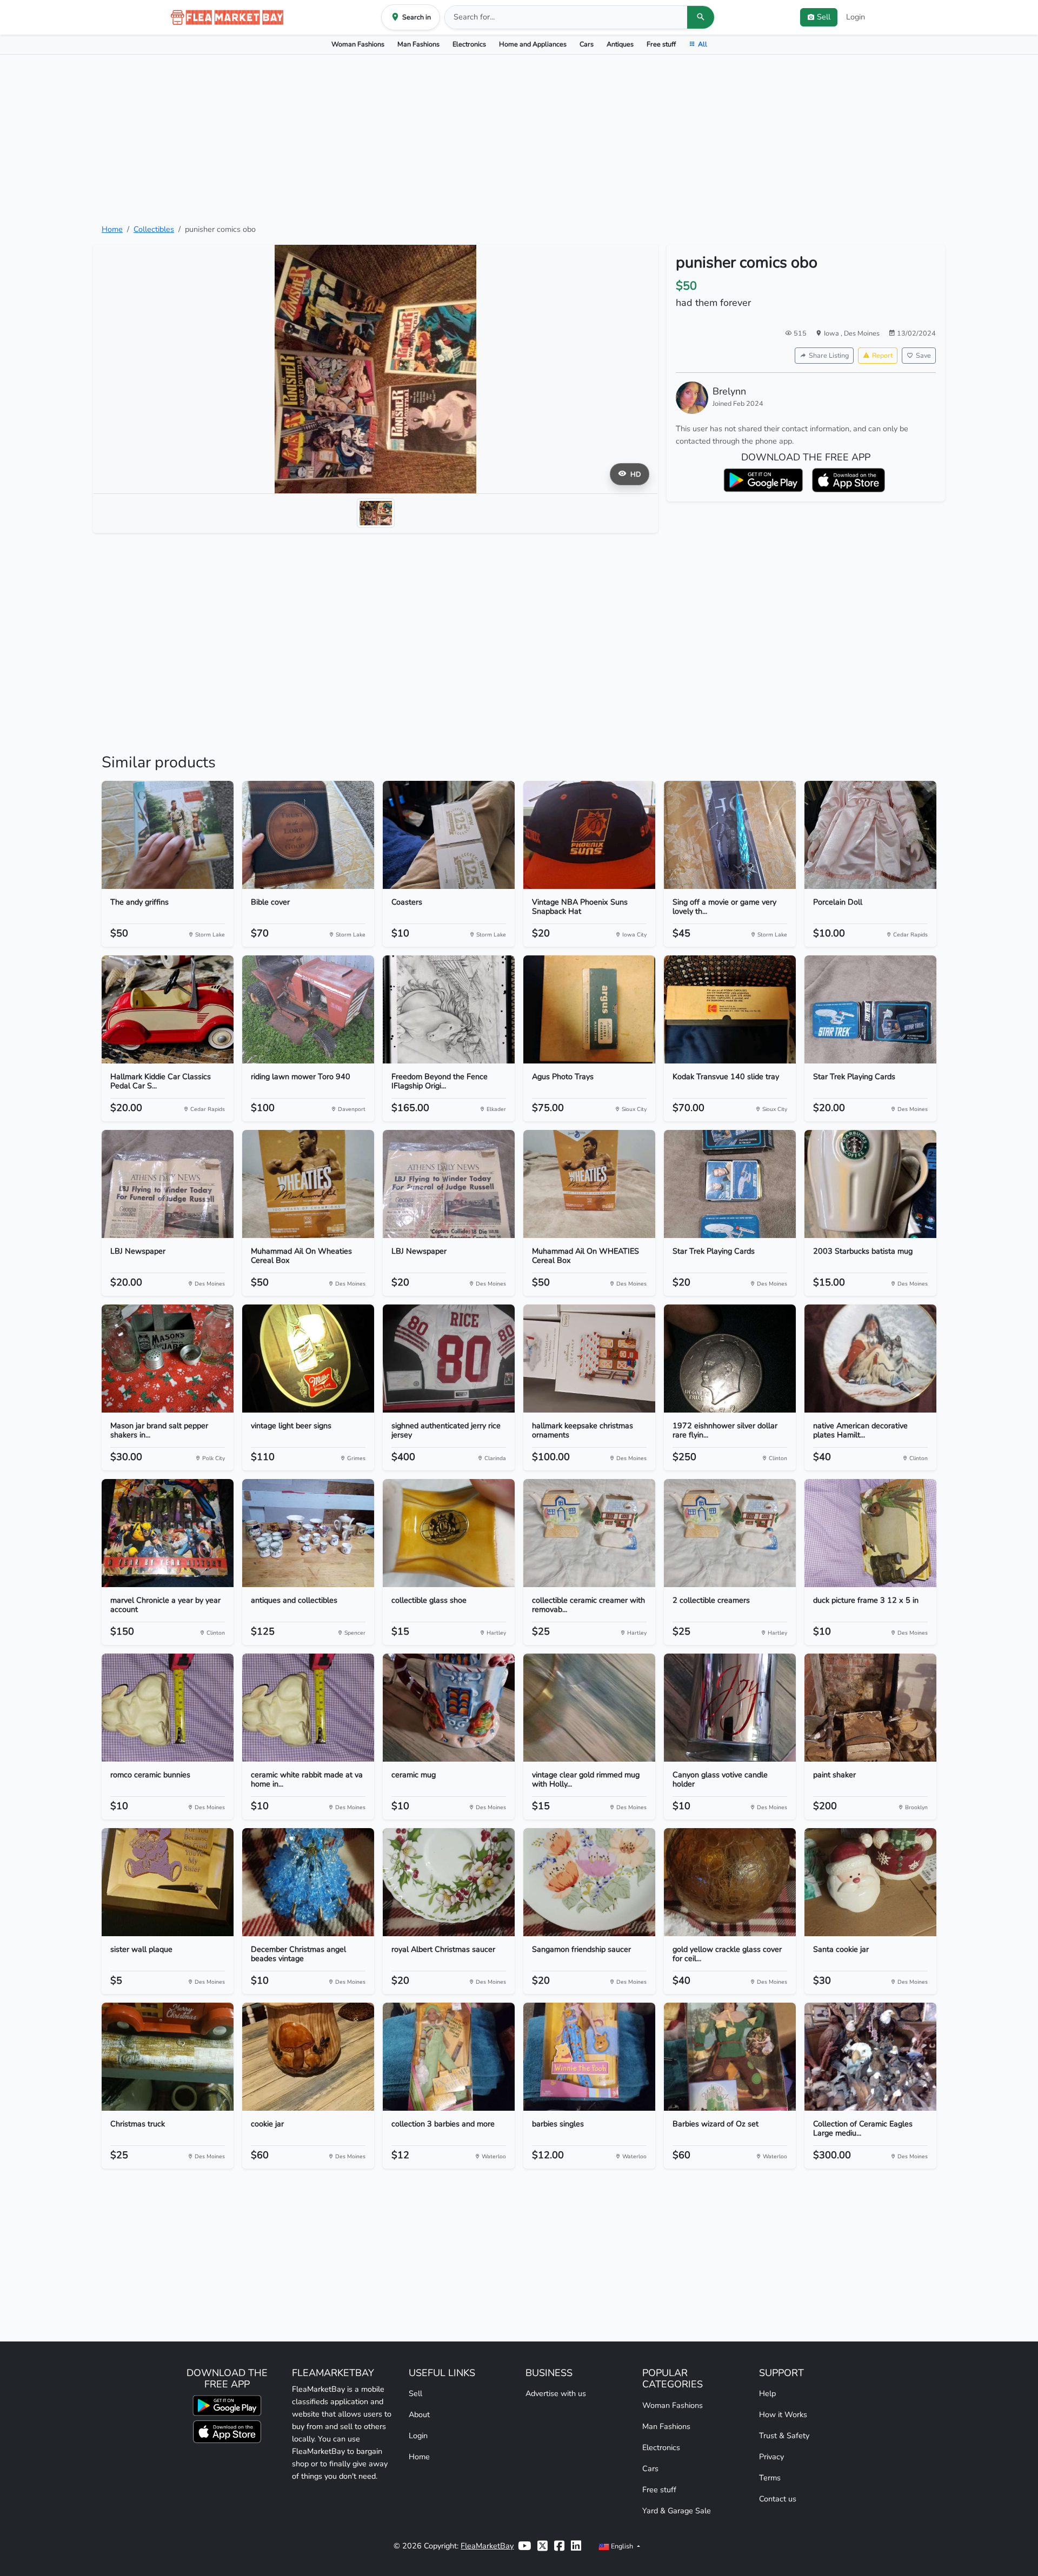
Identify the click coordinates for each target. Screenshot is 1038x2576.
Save (923, 355)
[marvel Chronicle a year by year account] (168, 1533)
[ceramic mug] (449, 1708)
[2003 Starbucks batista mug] (870, 1184)
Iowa (832, 333)
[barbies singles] (589, 2057)
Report (882, 355)
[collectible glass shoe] (449, 1533)
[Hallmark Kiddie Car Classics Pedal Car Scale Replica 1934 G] (168, 1009)
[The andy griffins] (168, 835)
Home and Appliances (533, 44)
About (419, 2414)
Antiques (620, 44)
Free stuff (661, 44)
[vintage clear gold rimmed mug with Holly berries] (589, 1708)
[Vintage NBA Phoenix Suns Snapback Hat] (589, 835)
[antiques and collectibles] (308, 1533)
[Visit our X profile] (543, 2546)
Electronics (469, 44)
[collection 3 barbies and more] (449, 2057)
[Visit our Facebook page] (559, 2546)
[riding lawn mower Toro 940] (308, 1009)
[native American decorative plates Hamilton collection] (870, 1359)
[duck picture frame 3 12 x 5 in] (870, 1533)
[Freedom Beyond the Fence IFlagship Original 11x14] (449, 1009)
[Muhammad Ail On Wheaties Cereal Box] (308, 1184)
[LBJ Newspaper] (168, 1184)
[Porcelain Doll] (870, 835)
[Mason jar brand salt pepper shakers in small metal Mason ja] (168, 1359)
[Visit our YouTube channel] (524, 2546)
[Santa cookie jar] (870, 1882)
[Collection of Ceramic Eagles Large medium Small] (870, 2057)
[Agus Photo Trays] (589, 1009)
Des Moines (862, 333)
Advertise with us (556, 2393)
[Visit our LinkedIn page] (576, 2546)
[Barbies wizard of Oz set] (730, 2057)
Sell (415, 2393)
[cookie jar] (308, 2057)
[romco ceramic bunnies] (168, 1708)
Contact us (778, 2499)
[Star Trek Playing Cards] (870, 1009)
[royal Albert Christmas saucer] (449, 1882)
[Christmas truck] (168, 2057)
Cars (587, 44)
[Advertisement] (519, 139)
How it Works (783, 2414)
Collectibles (154, 229)
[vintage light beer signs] (308, 1359)
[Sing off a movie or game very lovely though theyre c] (730, 835)
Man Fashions (418, 44)
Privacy (771, 2457)
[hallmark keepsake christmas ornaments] (589, 1359)
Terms (770, 2478)
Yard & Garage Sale (677, 2511)
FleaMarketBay (487, 2546)
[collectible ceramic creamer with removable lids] (589, 1533)
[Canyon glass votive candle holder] (730, 1708)
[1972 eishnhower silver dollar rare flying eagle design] (730, 1359)
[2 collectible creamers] (730, 1533)
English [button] (622, 2546)
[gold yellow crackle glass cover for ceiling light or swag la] (730, 1882)
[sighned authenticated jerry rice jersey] (449, 1359)
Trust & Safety (784, 2436)
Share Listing (829, 355)
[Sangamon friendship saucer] (589, 1882)
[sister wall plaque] (168, 1882)
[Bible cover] (308, 835)
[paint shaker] (870, 1708)
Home (112, 229)
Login (856, 17)
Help (767, 2393)
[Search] (701, 17)
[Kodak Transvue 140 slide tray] (730, 1009)
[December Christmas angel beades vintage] (308, 1882)
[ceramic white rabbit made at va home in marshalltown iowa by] (308, 1708)
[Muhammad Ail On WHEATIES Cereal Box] (589, 1184)
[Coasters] (449, 835)
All (703, 44)
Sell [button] (824, 17)
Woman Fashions (358, 44)
